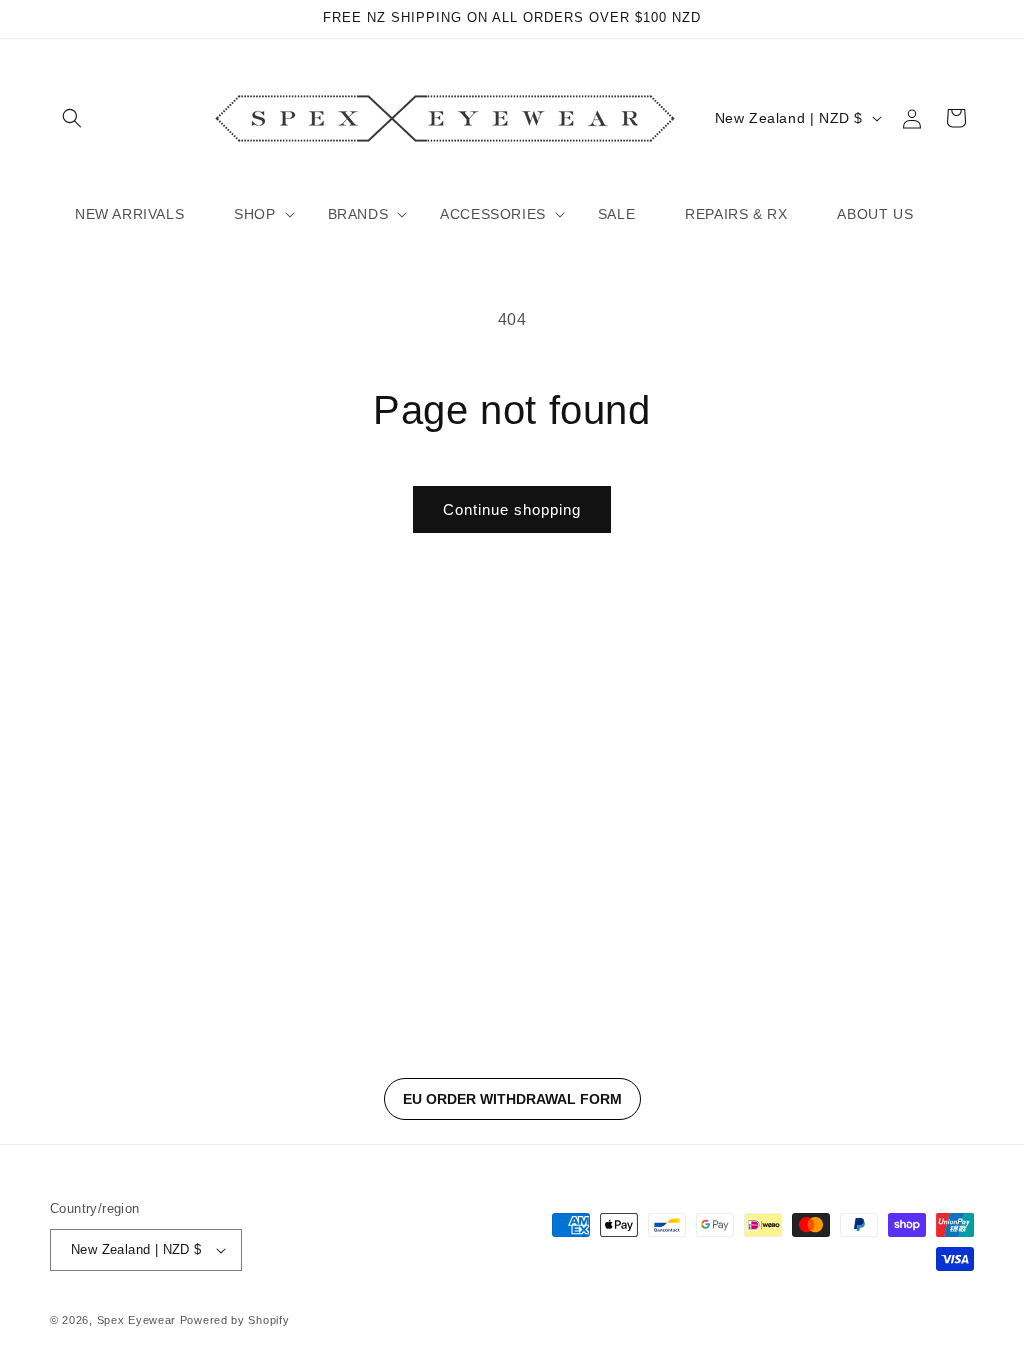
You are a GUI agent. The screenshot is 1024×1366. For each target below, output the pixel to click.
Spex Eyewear (136, 1320)
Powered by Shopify (235, 1320)
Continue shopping (512, 509)
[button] (72, 118)
